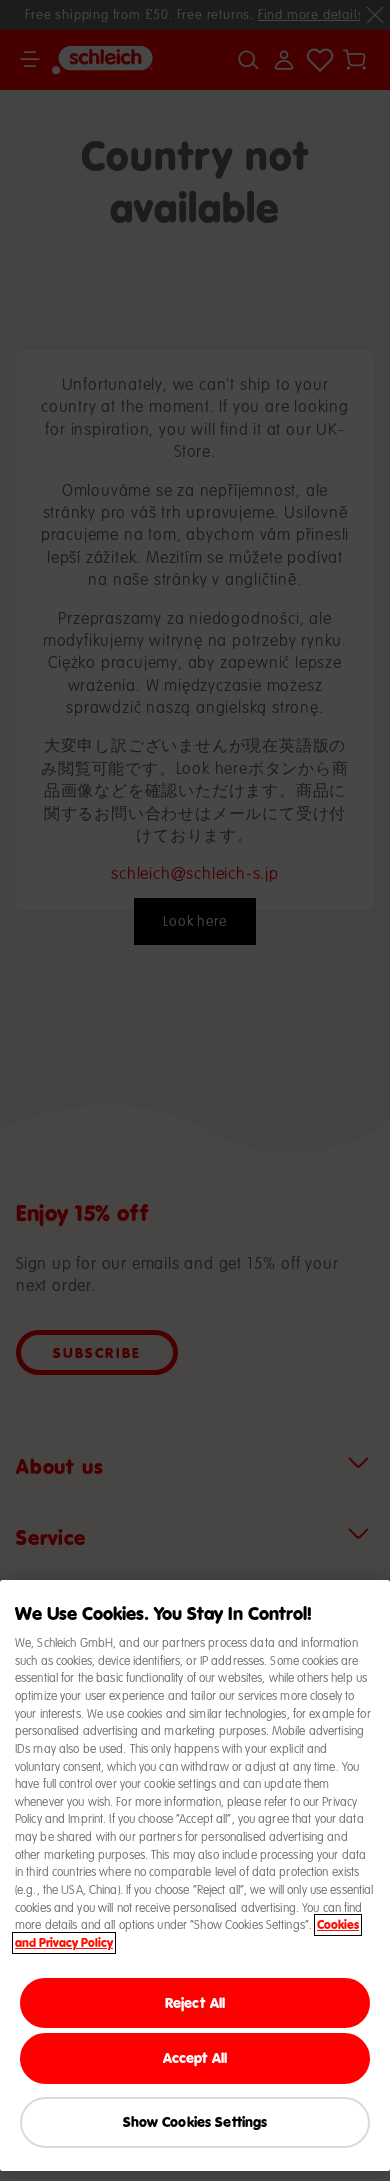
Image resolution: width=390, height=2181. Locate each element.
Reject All (195, 2002)
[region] (195, 1875)
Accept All (195, 2057)
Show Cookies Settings (195, 2121)
